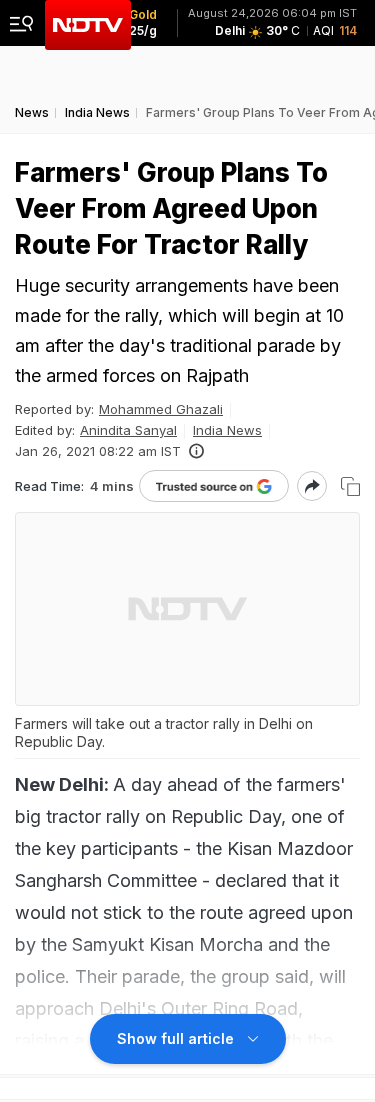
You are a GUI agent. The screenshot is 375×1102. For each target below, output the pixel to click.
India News (227, 430)
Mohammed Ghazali (161, 409)
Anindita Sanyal (128, 430)
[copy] (350, 486)
